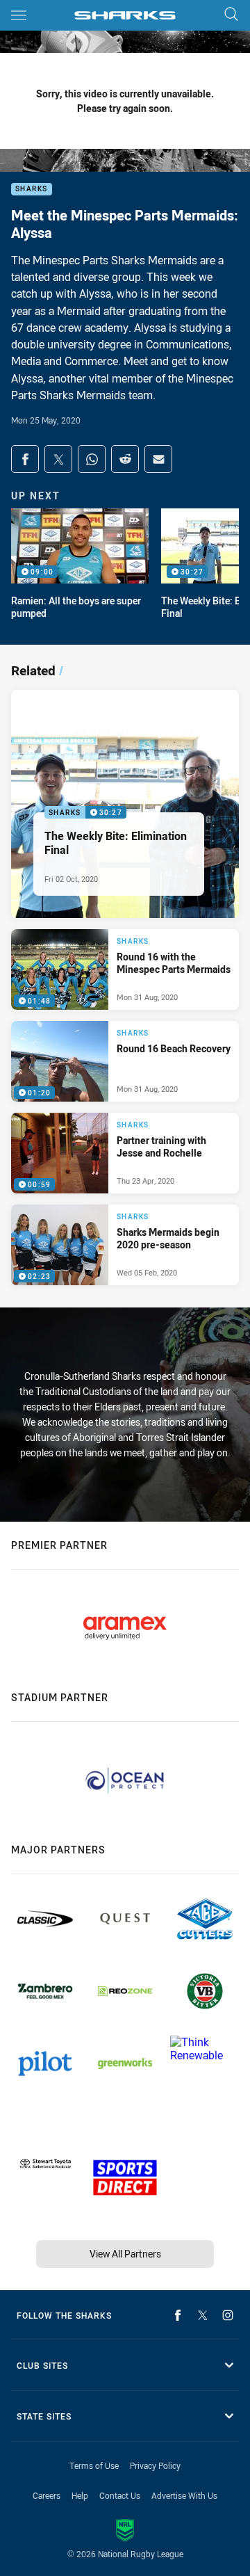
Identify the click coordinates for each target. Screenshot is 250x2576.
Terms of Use (94, 2465)
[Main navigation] (19, 15)
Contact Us (120, 2495)
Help (80, 2495)
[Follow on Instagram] (228, 2315)
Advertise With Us (184, 2495)
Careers (47, 2495)
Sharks (32, 190)
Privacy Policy (155, 2465)
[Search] (231, 15)
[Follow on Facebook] (178, 2315)
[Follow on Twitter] (203, 2315)
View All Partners (125, 2254)
